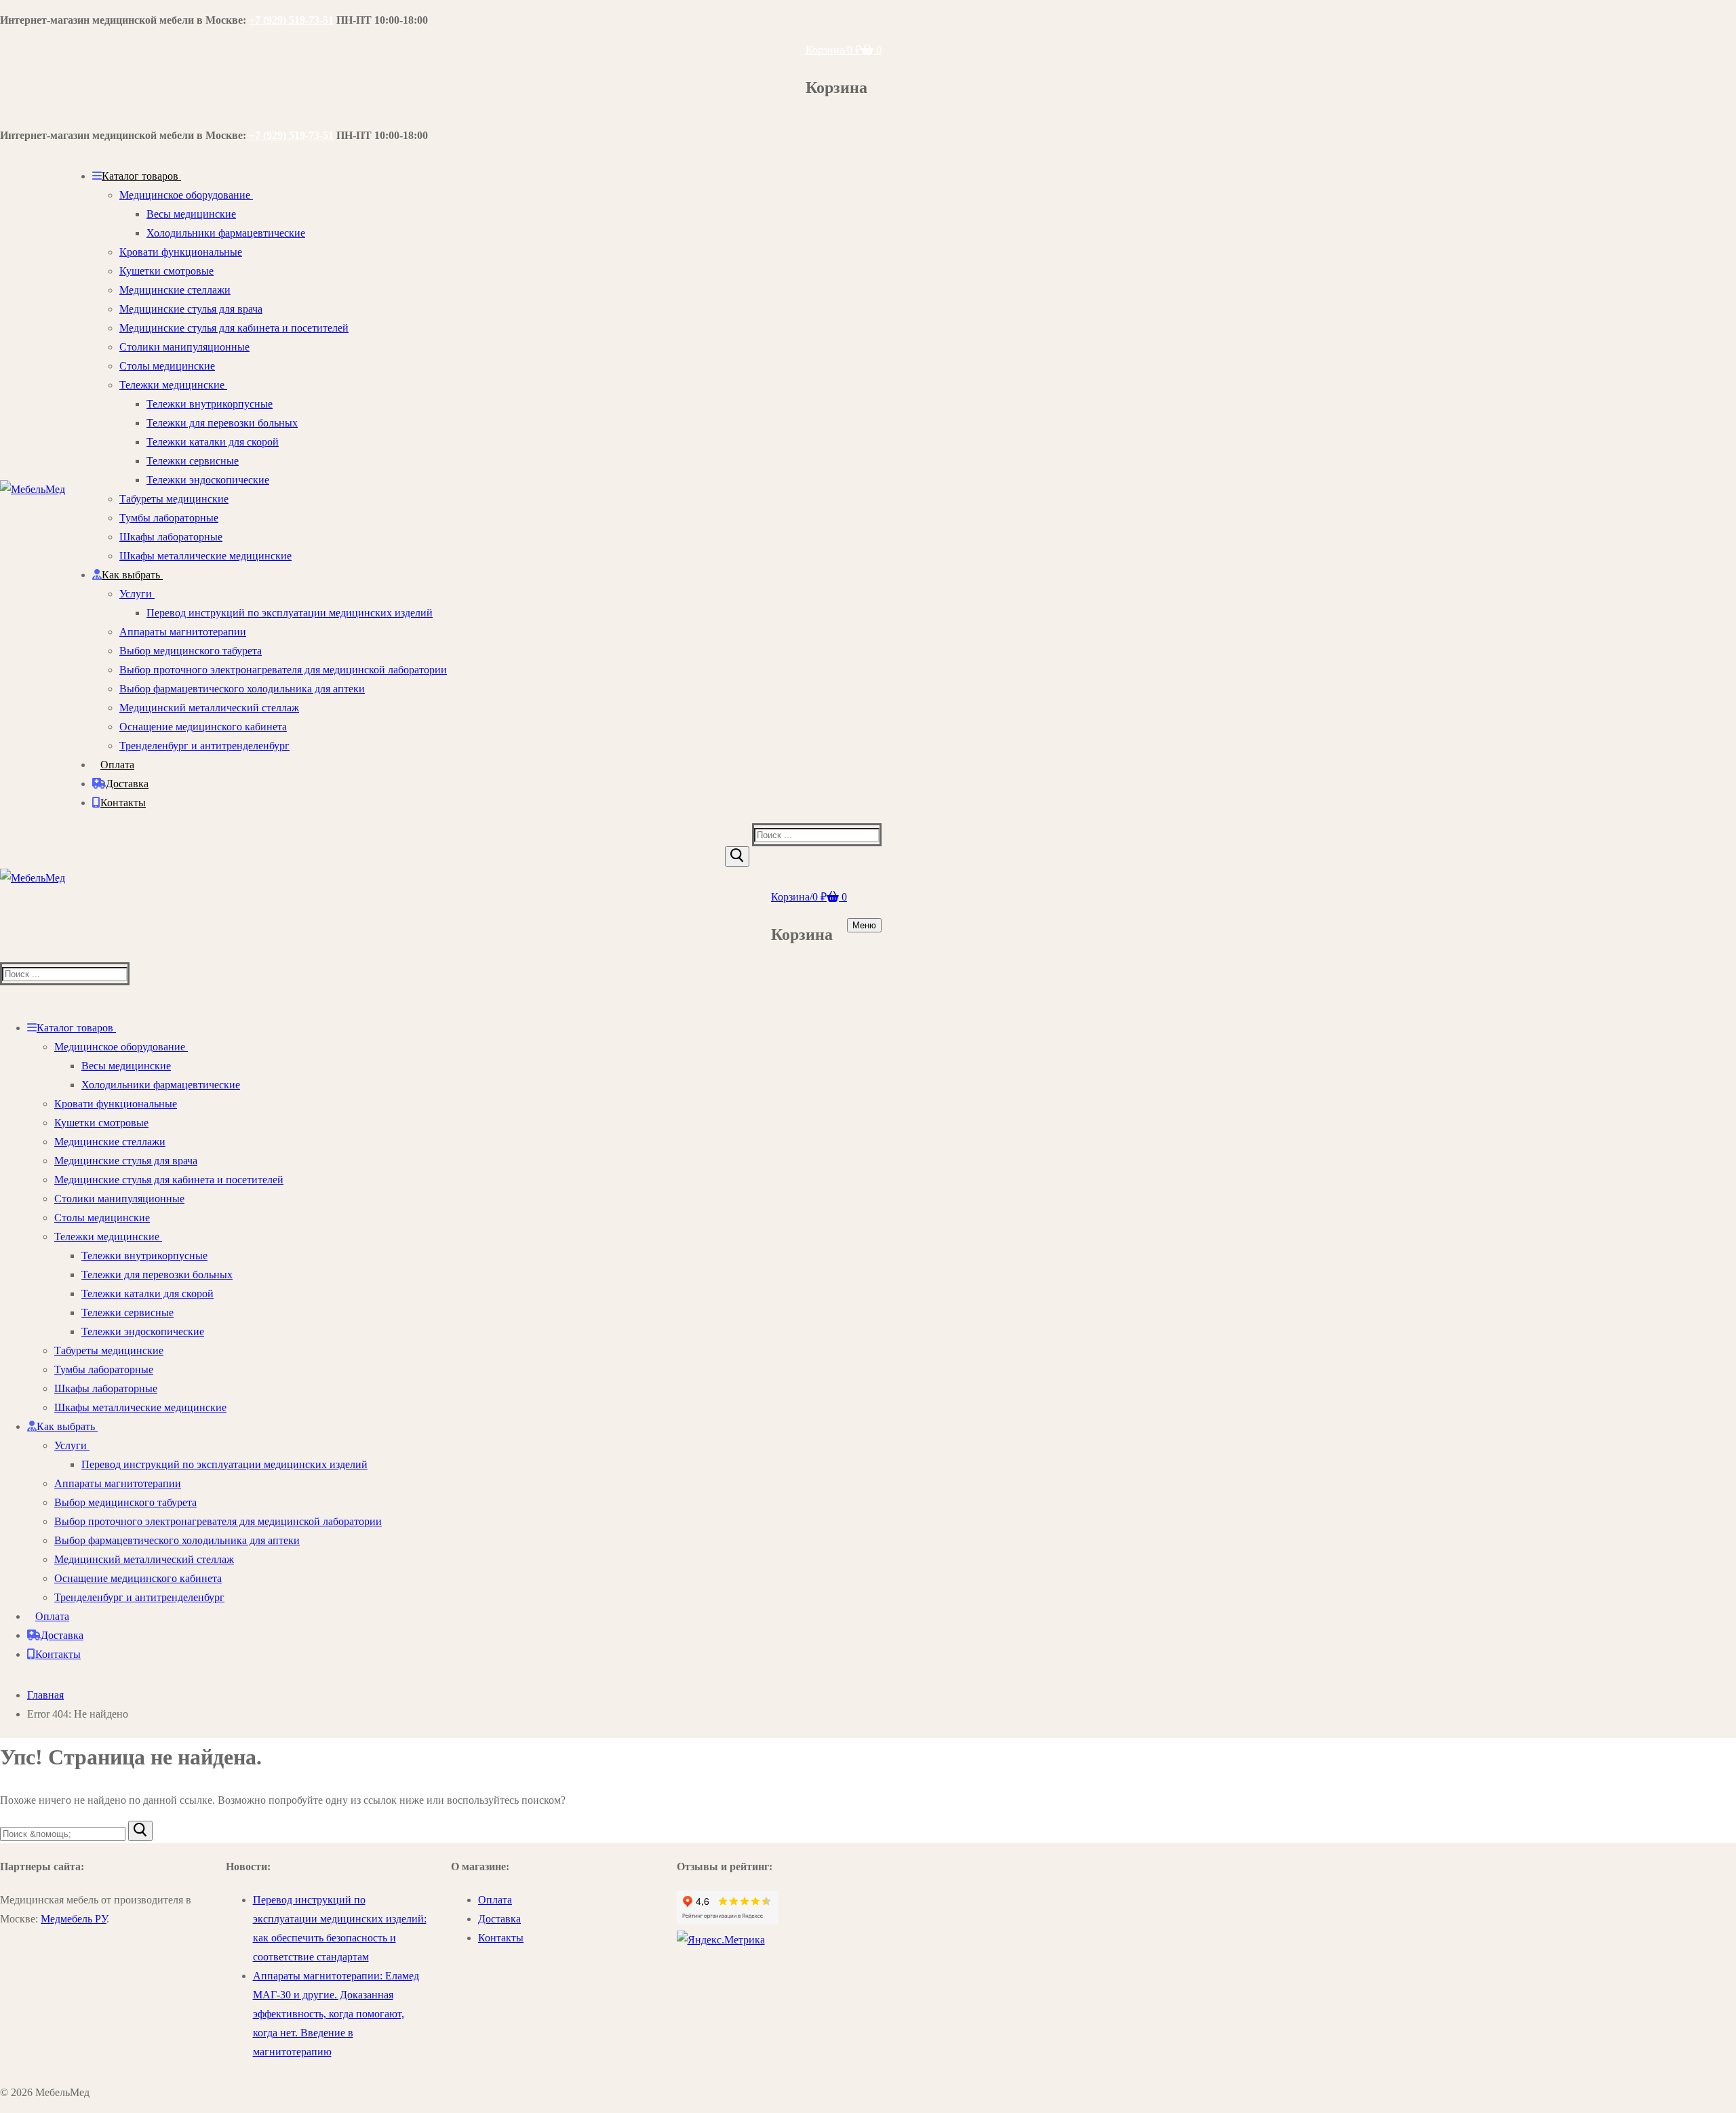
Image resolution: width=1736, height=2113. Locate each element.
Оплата (495, 1900)
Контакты (501, 1938)
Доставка (499, 1919)
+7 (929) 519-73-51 (291, 20)
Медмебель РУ (74, 1919)
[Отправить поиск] (737, 856)
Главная (45, 1695)
